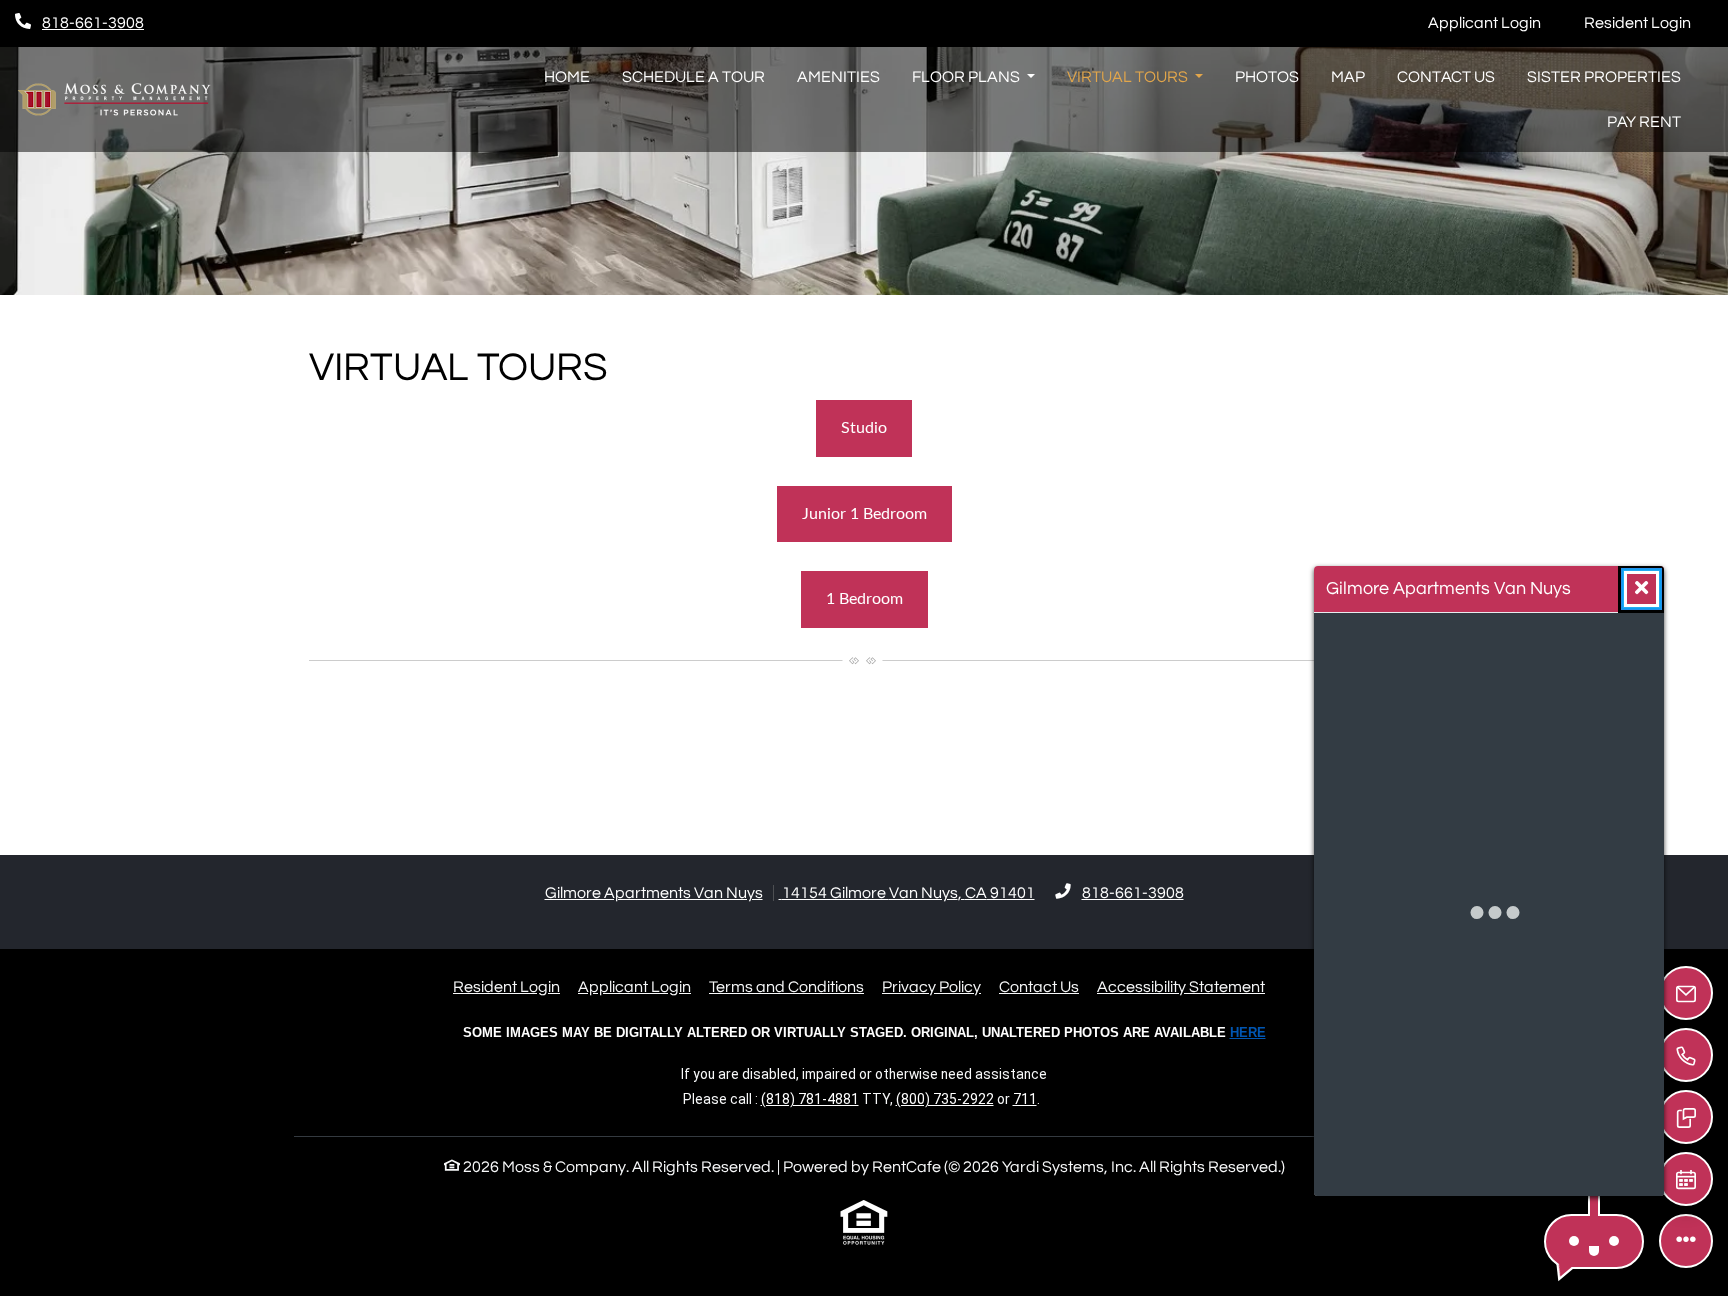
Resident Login (1648, 22)
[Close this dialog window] (1641, 589)
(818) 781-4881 (810, 1099)
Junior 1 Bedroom (864, 514)
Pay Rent (1652, 121)
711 (1025, 1099)
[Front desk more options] (1686, 1241)
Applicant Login (1495, 22)
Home (567, 77)
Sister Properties (1604, 77)
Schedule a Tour (693, 77)
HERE (1248, 1032)
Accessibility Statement (1181, 986)
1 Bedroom (864, 599)
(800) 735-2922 (945, 1099)
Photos (1267, 77)
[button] (1594, 1241)
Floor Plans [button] (967, 77)
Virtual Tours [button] (1129, 77)
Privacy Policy (931, 986)
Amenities (838, 77)
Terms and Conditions (786, 986)
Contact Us (1446, 77)
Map (1348, 77)
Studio (864, 428)
